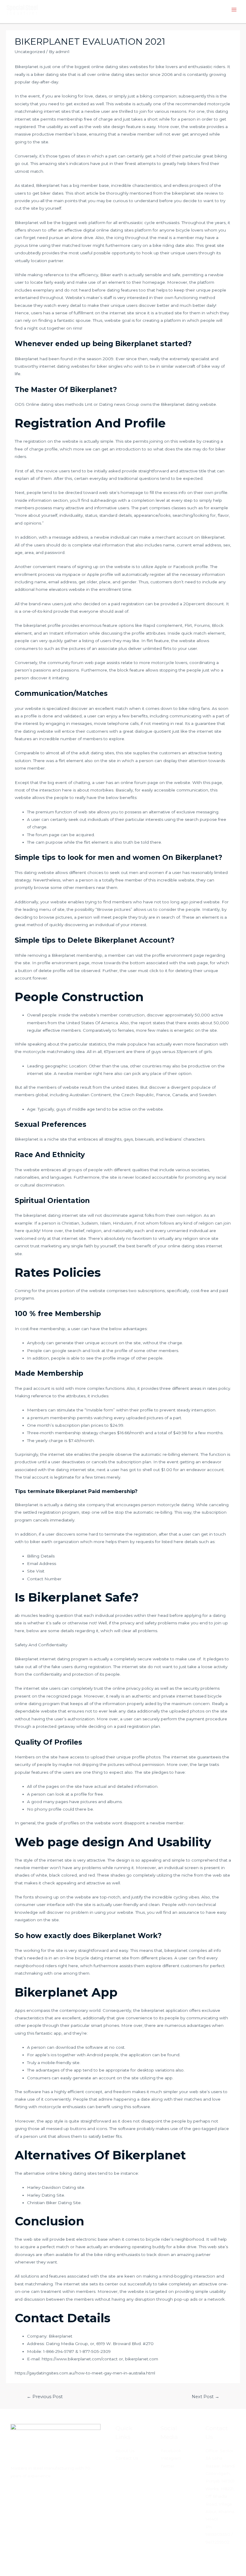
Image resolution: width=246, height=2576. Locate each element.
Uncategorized (30, 52)
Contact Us (127, 2458)
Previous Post (45, 2397)
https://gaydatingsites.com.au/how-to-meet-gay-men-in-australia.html (85, 2373)
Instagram (171, 2458)
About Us (125, 2451)
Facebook (171, 2451)
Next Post (205, 2397)
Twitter (167, 2466)
